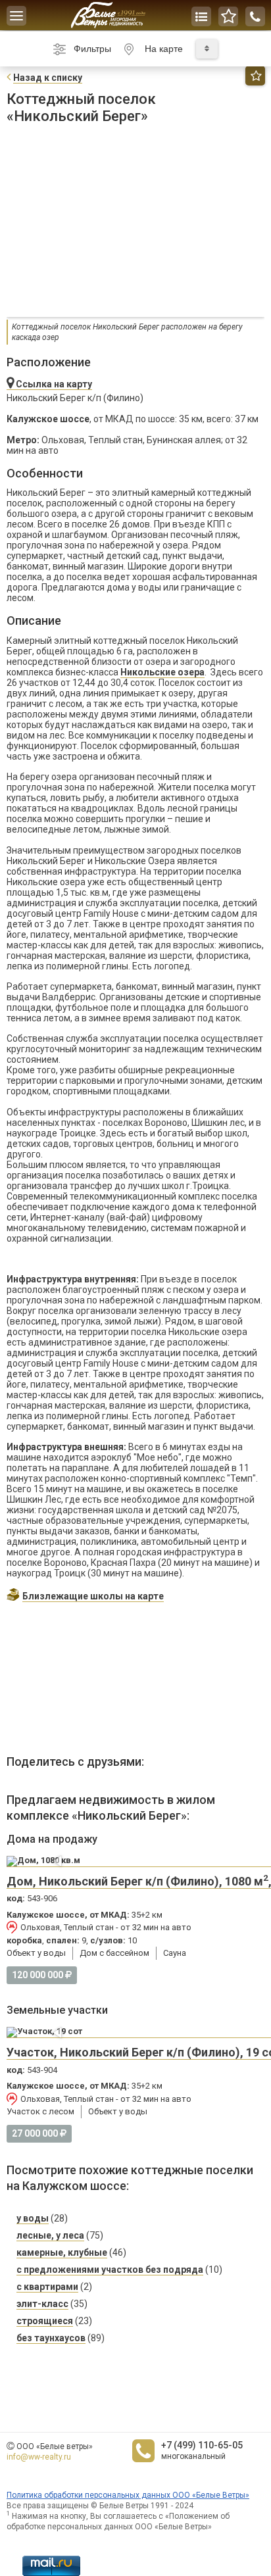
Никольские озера (162, 672)
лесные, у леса (50, 2235)
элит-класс (42, 2304)
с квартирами (47, 2287)
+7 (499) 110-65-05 (202, 2445)
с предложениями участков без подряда (110, 2270)
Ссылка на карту (53, 384)
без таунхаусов (51, 2338)
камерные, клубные (62, 2252)
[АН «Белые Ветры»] (108, 15)
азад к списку (48, 78)
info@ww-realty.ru (39, 2457)
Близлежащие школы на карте (93, 1596)
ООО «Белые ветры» (55, 2446)
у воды (33, 2218)
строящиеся (45, 2321)
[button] (59, 1861)
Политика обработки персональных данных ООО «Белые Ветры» (128, 2495)
